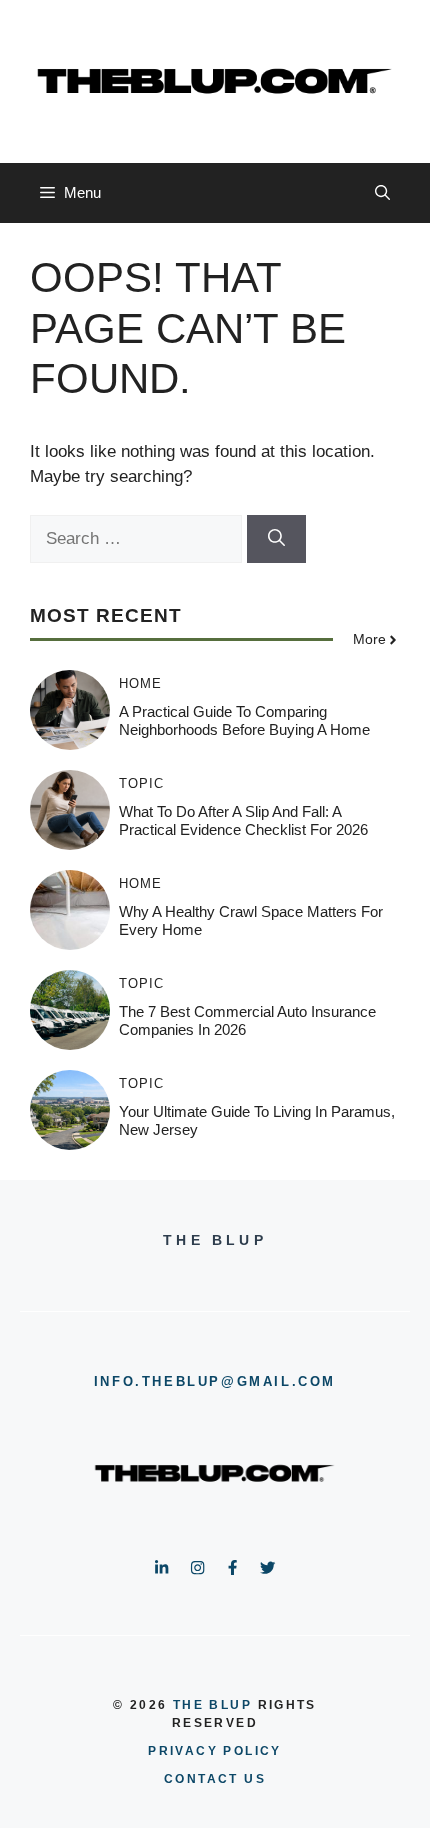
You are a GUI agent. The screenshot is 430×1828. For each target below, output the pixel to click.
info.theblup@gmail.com (215, 1381)
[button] (382, 193)
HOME (140, 683)
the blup (212, 1705)
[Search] (276, 539)
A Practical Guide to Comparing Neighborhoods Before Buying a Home (244, 720)
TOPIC (141, 783)
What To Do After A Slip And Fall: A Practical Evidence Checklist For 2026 (243, 820)
